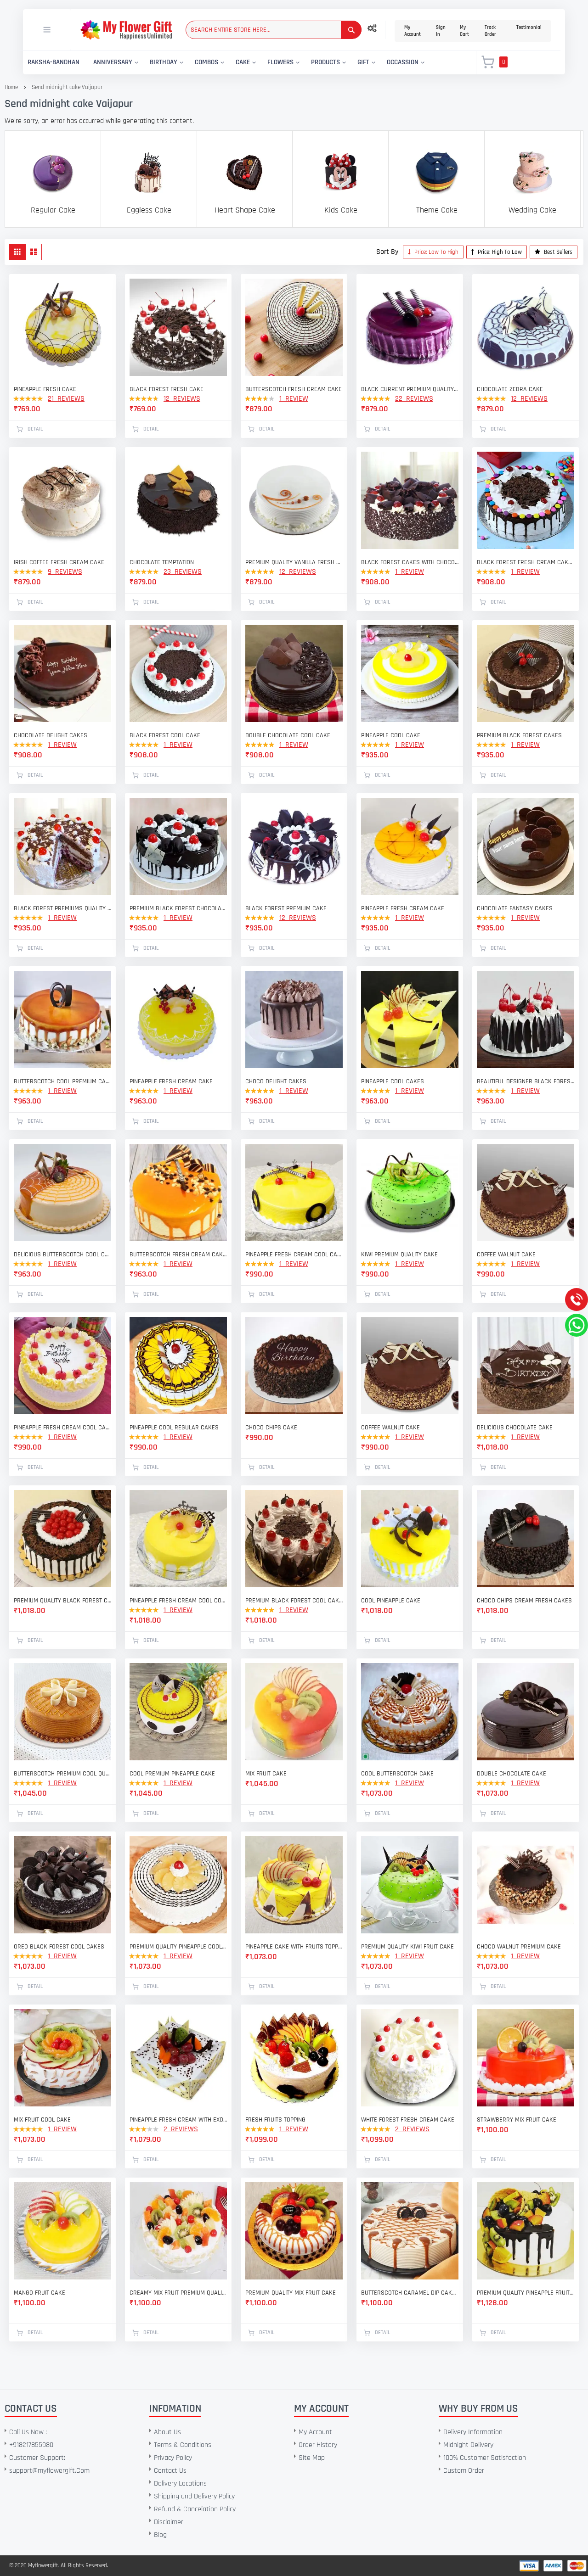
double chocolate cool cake (288, 735)
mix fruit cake (266, 1774)
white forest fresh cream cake (408, 2120)
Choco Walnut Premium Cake (519, 1947)
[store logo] (126, 30)
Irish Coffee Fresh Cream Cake (59, 562)
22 (414, 399)
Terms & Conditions (183, 2445)
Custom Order (464, 2471)
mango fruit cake (40, 2293)
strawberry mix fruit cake (517, 2120)
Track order (490, 31)
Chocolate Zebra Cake (510, 389)
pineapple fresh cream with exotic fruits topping (178, 2120)
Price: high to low (499, 252)
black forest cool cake (165, 735)
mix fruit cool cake (42, 2120)
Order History (318, 2445)
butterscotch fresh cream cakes (178, 1254)
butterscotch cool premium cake (62, 1081)
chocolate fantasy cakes (515, 908)
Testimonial (529, 28)
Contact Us (170, 2471)
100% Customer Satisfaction (485, 2458)
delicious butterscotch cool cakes (62, 1254)
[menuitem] (54, 63)
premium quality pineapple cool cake (178, 1947)
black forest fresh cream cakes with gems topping (526, 562)
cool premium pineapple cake (172, 1774)
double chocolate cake (512, 1774)
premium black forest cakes (519, 735)
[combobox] (274, 30)
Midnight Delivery (468, 2445)
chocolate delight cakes (51, 735)
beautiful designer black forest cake (526, 1081)
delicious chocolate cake (515, 1428)
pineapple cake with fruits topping (294, 1947)
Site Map (312, 2458)
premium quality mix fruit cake (291, 2293)
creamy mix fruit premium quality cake (178, 2293)
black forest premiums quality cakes (62, 908)
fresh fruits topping (275, 2120)
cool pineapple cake (391, 1601)
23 (183, 572)
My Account (413, 31)
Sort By (387, 252)
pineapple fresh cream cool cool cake (178, 1601)
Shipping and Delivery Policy (194, 2496)
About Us (167, 2432)
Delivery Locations (180, 2484)
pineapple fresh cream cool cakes (294, 1254)
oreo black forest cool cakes (59, 1947)
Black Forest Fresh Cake (167, 389)
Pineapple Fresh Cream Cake (171, 1081)
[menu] (244, 63)
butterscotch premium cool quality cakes (62, 1774)
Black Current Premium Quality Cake (410, 389)
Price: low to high (436, 252)
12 (182, 399)
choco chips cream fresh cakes (524, 1601)
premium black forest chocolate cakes (178, 908)
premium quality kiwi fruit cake (407, 1947)
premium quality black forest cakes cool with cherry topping (62, 1601)
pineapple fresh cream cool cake (62, 1428)
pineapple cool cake (391, 735)
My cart (464, 31)
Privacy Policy (173, 2458)
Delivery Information (473, 2432)
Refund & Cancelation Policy (195, 2509)
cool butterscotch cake (397, 1774)
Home (11, 87)
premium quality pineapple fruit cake (526, 2293)
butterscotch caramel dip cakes (410, 2293)
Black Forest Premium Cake (286, 908)
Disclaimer (169, 2522)
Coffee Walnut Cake (506, 1254)
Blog (160, 2535)
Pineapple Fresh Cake (45, 389)
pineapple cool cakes (393, 1081)
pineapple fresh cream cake (403, 908)
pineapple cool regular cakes (174, 1428)
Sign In (441, 31)
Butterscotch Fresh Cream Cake (294, 389)
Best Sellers (557, 252)
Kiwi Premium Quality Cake (399, 1254)
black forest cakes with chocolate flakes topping (410, 562)
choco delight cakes (276, 1081)
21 (66, 399)
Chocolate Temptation (162, 562)
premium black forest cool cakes (294, 1601)
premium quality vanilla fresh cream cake (294, 562)
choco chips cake (271, 1428)
